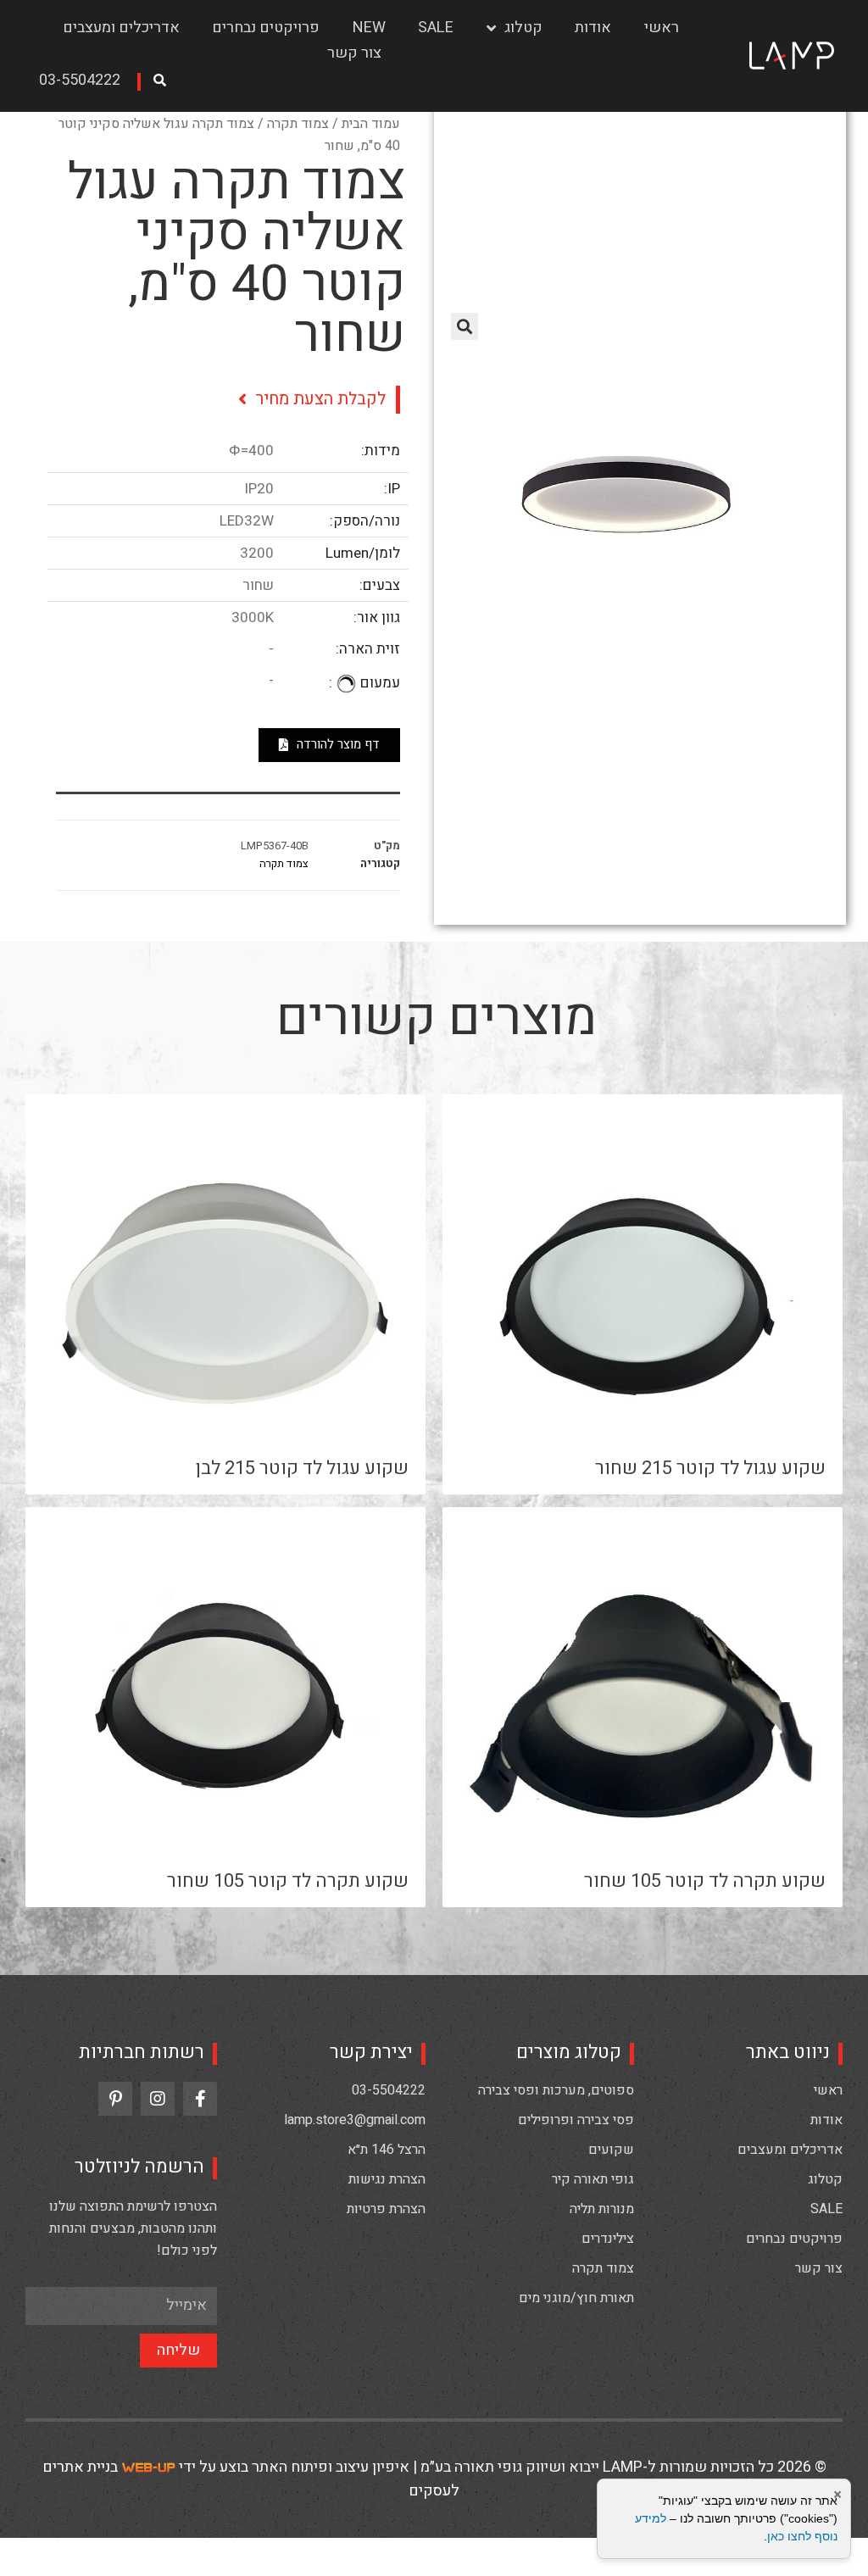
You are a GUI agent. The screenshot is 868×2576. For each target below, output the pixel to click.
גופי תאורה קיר (593, 2179)
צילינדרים (608, 2239)
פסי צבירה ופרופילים (576, 2120)
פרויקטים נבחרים (266, 28)
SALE (436, 28)
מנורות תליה (602, 2209)
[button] (86, 82)
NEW (369, 28)
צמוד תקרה (298, 124)
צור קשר (354, 53)
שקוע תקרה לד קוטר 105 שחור (705, 1881)
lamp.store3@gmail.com (355, 2120)
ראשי (662, 28)
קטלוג (523, 28)
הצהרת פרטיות (386, 2209)
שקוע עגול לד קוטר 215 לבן (302, 1468)
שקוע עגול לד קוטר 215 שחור (710, 1468)
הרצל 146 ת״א (387, 2150)
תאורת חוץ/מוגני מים (576, 2298)
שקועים (611, 2150)
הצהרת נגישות (387, 2179)
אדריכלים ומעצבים (121, 28)
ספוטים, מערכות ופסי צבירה (556, 2090)
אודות (593, 28)
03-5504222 (389, 2090)
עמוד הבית (371, 124)
